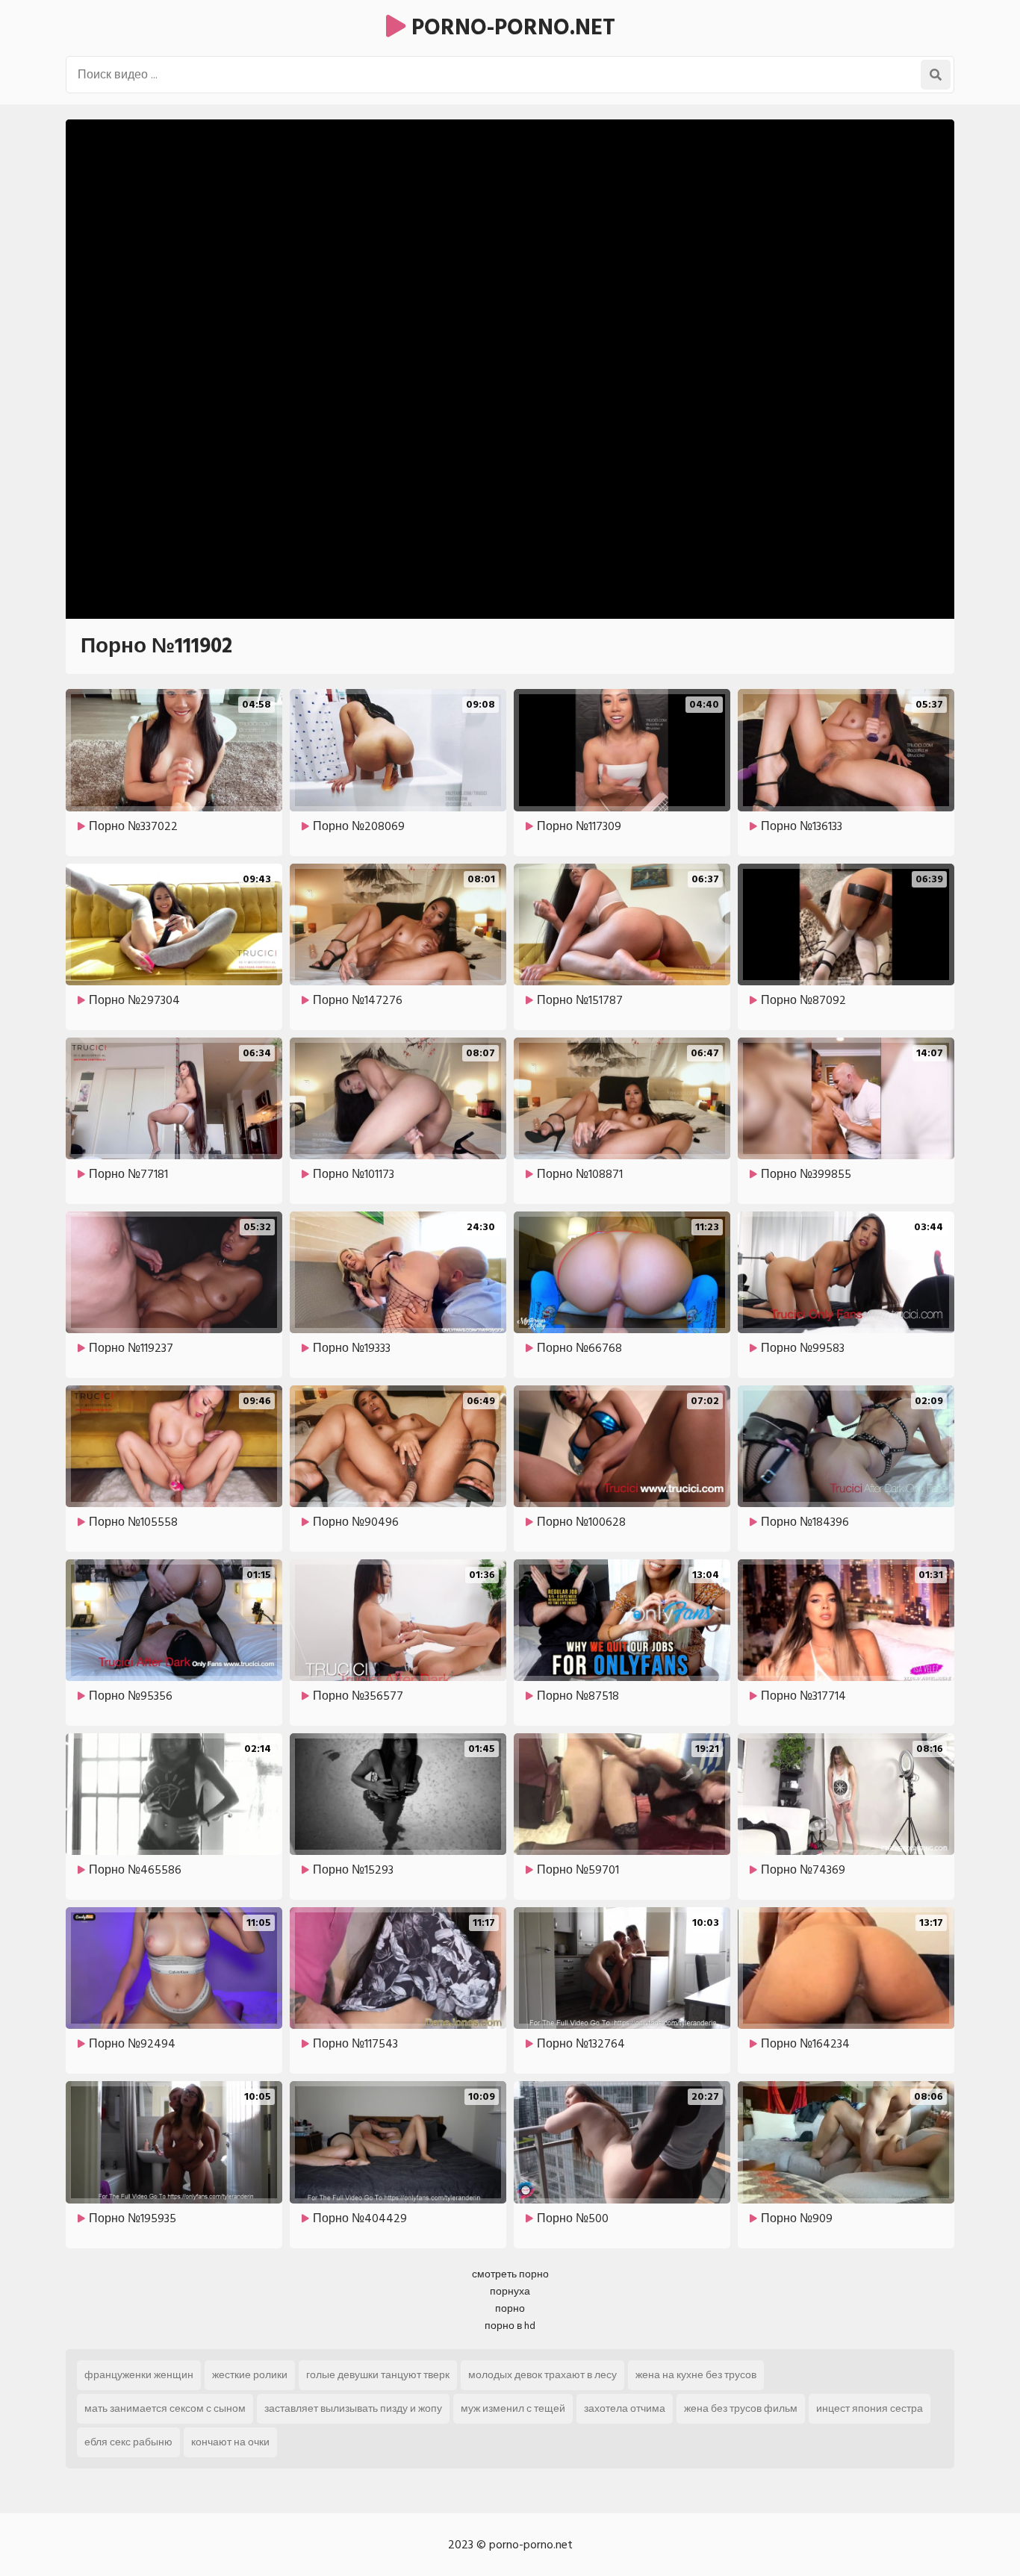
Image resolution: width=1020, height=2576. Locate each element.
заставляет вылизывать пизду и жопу (353, 2408)
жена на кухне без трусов (696, 2375)
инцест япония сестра (870, 2408)
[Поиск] (936, 75)
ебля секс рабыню (128, 2442)
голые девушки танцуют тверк (378, 2375)
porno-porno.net (510, 28)
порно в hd (510, 2326)
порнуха (510, 2291)
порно (510, 2308)
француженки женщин (139, 2375)
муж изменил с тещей (513, 2408)
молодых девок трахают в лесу (542, 2375)
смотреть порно (510, 2274)
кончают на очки (230, 2442)
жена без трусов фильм (741, 2408)
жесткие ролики (250, 2375)
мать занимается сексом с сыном (165, 2408)
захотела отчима (625, 2408)
